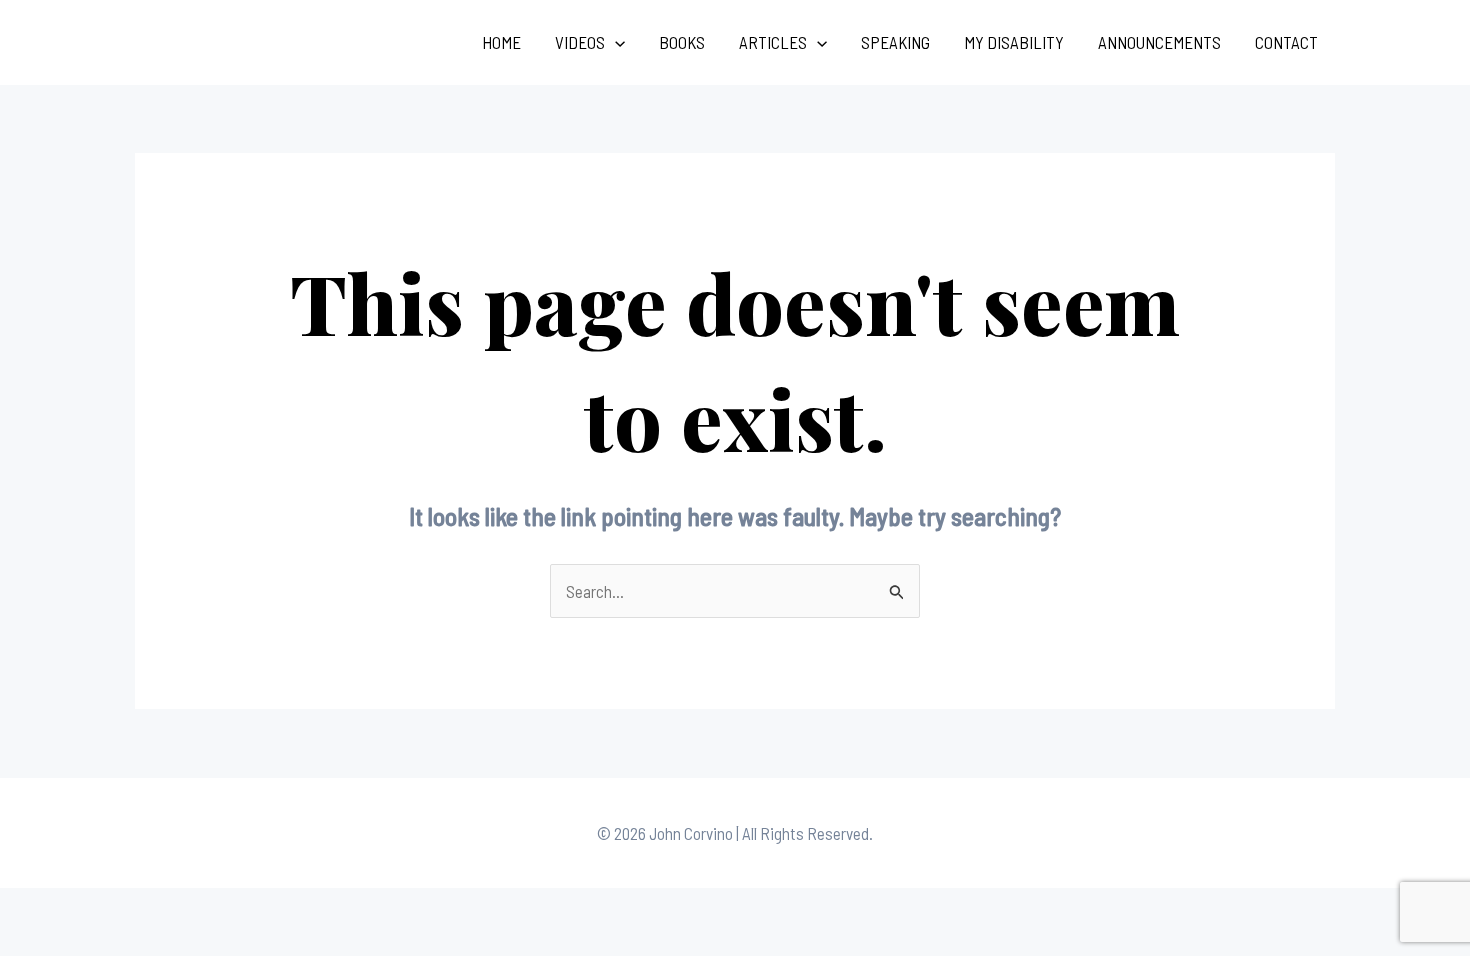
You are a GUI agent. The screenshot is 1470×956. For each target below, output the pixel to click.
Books (682, 42)
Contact (1286, 42)
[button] (615, 42)
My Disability (1014, 42)
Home (501, 42)
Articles (773, 42)
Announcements (1159, 42)
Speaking (895, 42)
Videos (580, 42)
